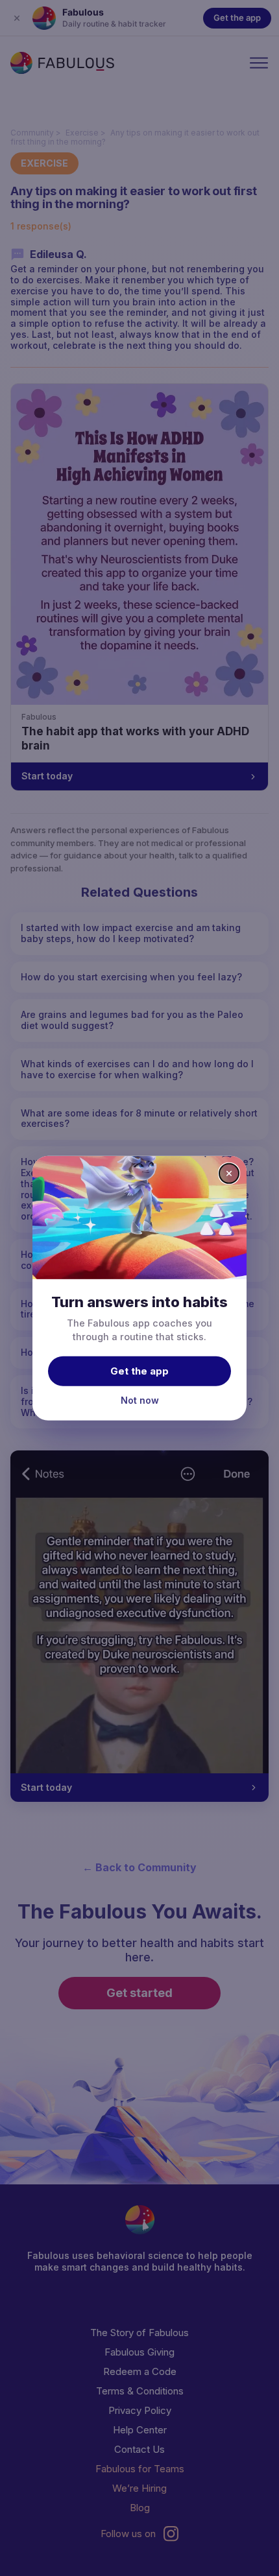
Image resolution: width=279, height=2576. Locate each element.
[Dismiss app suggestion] (229, 1173)
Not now (140, 1400)
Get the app (139, 1371)
